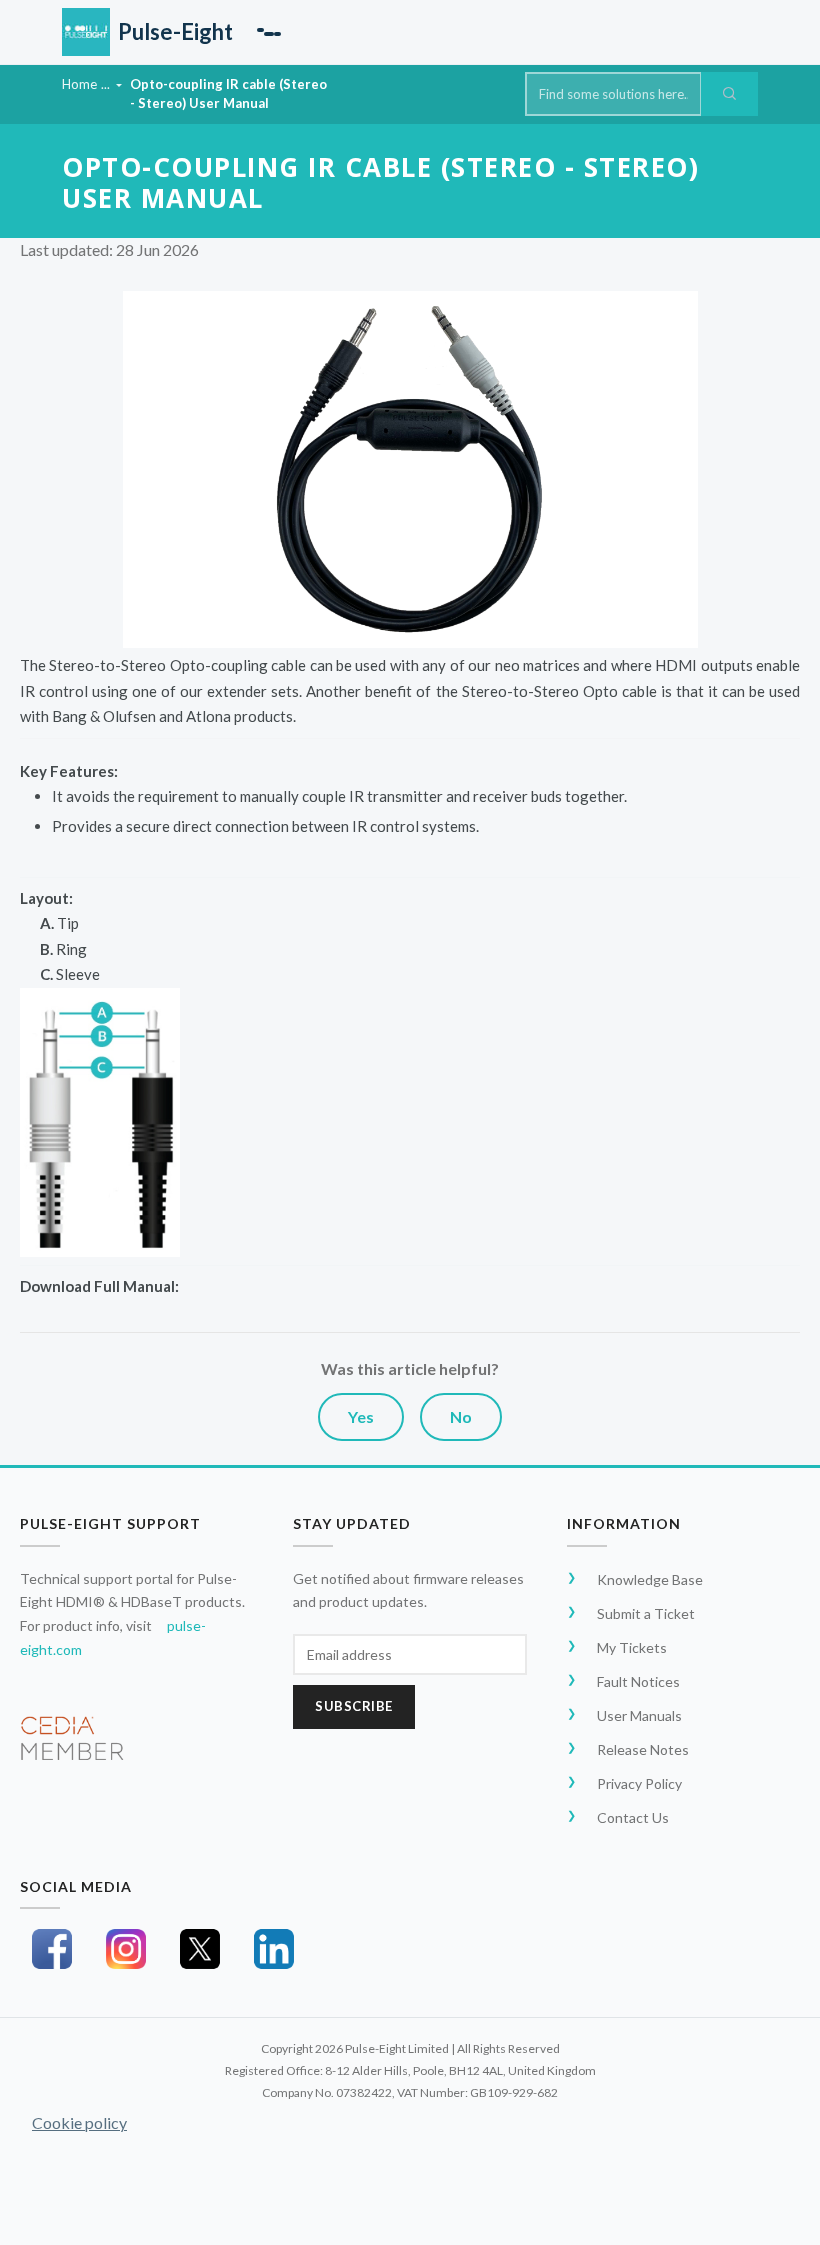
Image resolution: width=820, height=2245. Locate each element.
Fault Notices (638, 1681)
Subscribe (354, 1706)
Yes (361, 1416)
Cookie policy (79, 2122)
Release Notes (643, 1749)
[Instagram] (126, 1949)
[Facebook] (52, 1949)
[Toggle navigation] (269, 32)
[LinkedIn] (274, 1949)
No (461, 1416)
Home (79, 84)
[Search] (730, 94)
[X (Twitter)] (200, 1949)
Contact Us (633, 1817)
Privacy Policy (639, 1783)
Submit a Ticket (646, 1613)
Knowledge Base (650, 1579)
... (107, 84)
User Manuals (639, 1715)
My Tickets (632, 1647)
